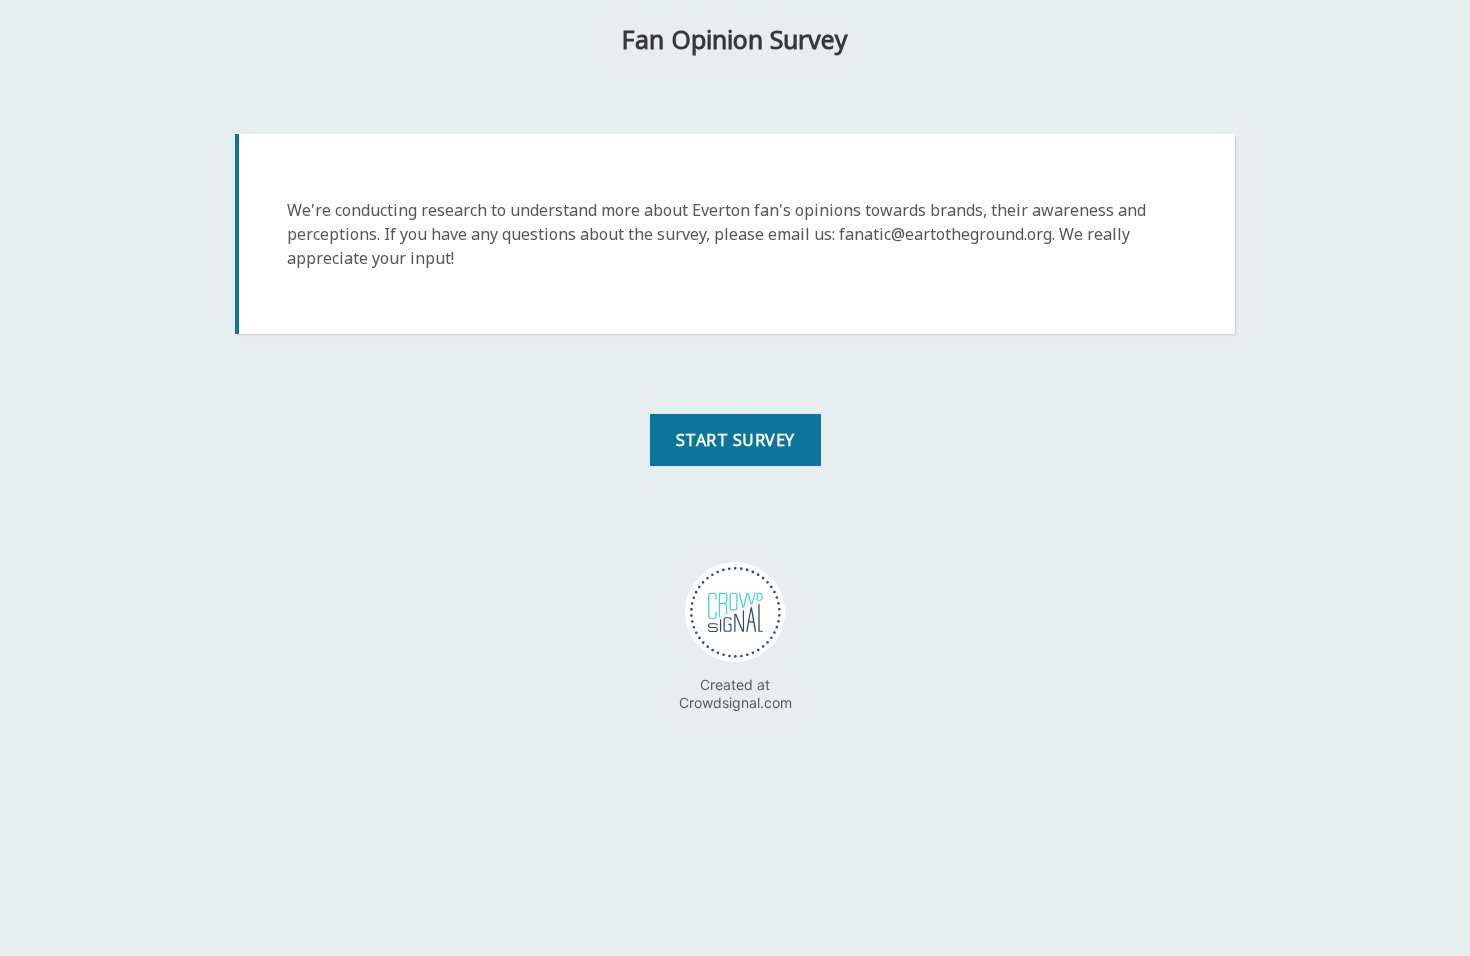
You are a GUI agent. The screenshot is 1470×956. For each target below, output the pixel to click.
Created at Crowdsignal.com (735, 693)
